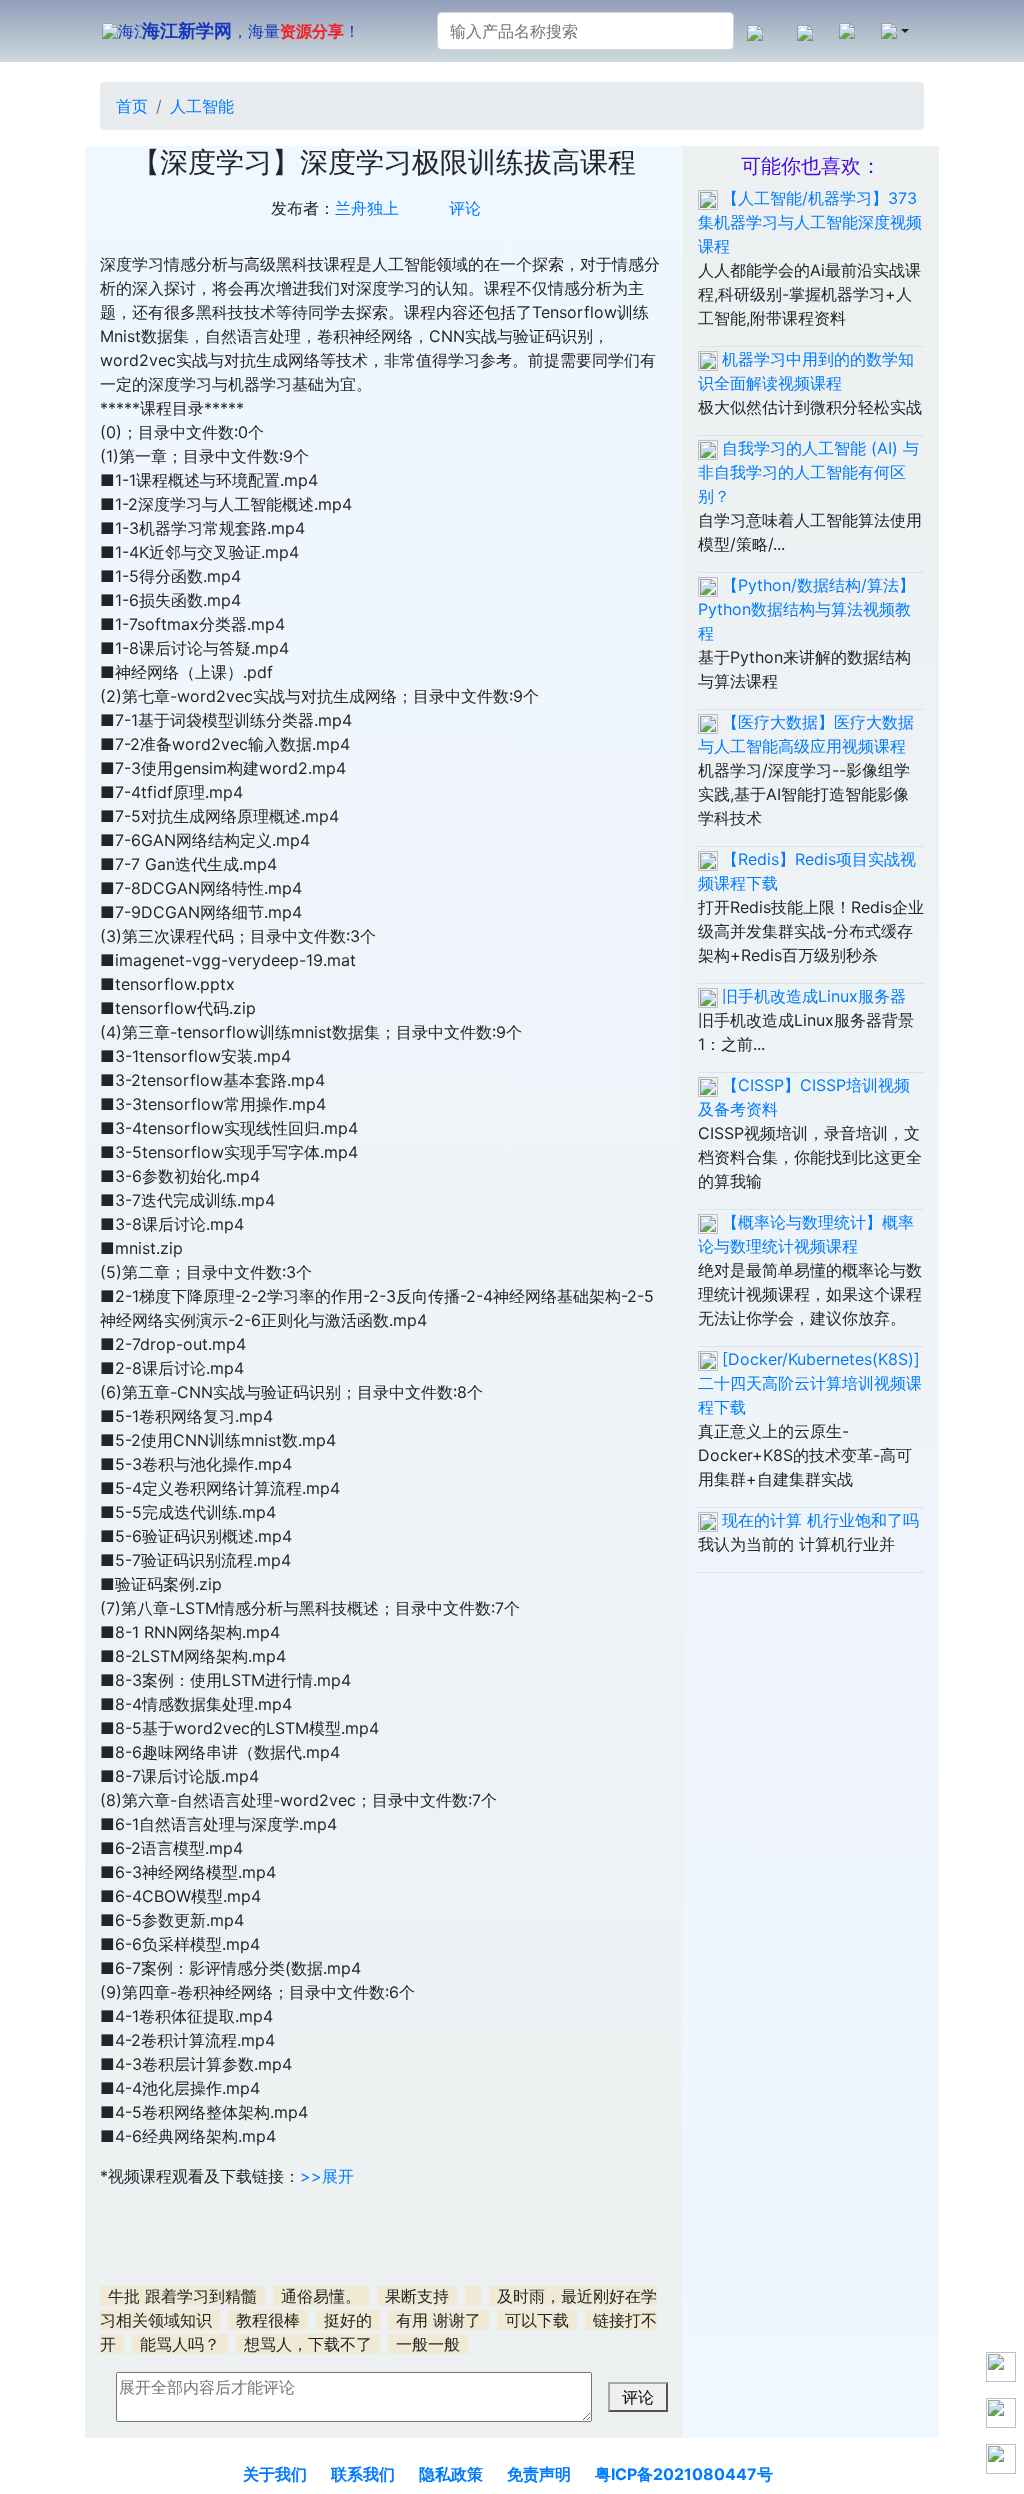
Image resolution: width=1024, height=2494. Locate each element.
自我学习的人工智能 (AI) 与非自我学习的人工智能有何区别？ (808, 472)
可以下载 (537, 2320)
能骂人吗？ (180, 2344)
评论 (465, 208)
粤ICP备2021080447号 (684, 2474)
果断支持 (417, 2296)
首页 (132, 106)
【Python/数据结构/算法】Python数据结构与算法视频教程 (806, 609)
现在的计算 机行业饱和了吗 (820, 1520)
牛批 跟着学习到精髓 (182, 2296)
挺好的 (348, 2320)
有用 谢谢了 (438, 2320)
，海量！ (251, 31)
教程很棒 (268, 2320)
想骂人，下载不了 (308, 2344)
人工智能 (202, 106)
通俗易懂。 (321, 2296)
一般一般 (428, 2344)
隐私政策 (451, 2474)
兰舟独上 (367, 208)
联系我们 (363, 2474)
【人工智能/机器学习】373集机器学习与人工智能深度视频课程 (810, 222)
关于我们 (275, 2474)
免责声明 (539, 2474)
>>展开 (327, 2176)
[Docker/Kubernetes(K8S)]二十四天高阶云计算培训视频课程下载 (810, 1383)
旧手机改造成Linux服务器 (814, 996)
